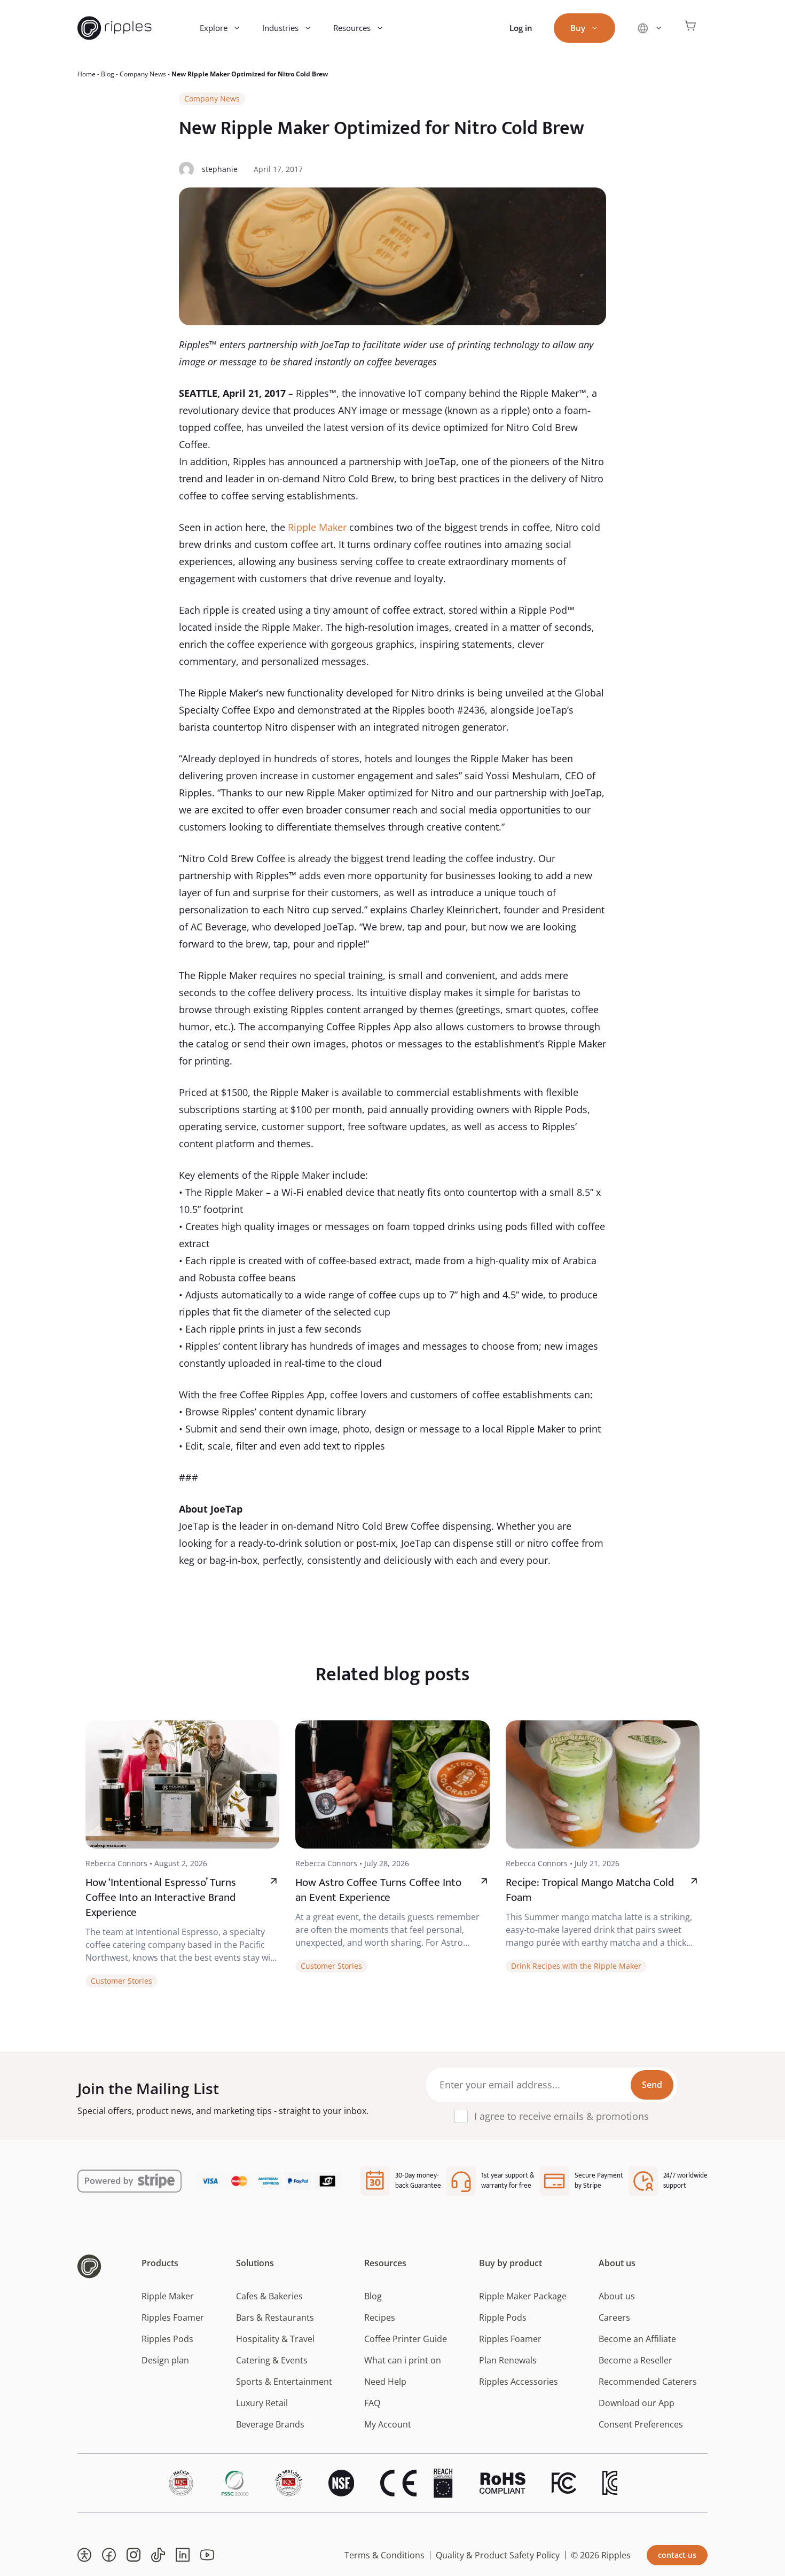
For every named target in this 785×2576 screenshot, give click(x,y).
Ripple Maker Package (523, 2296)
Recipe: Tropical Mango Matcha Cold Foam (590, 1890)
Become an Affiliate (637, 2339)
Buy (578, 28)
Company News (143, 74)
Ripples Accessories (519, 2382)
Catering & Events (272, 2360)
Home (87, 74)
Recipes (380, 2317)
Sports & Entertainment (284, 2382)
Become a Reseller (635, 2360)
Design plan (165, 2360)
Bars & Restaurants (275, 2317)
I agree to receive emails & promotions (562, 2116)
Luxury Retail (262, 2403)
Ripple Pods (503, 2317)
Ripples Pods (167, 2339)
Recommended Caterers (648, 2382)
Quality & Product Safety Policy (498, 2555)
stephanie (220, 169)
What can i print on (403, 2360)
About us (617, 2296)
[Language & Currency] (650, 28)
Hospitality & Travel (275, 2339)
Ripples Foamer (173, 2317)
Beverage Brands (270, 2424)
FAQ (372, 2403)
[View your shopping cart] (690, 28)
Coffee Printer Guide (406, 2339)
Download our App (637, 2403)
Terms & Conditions (384, 2555)
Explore (214, 28)
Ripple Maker (317, 527)
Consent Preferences (641, 2424)
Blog (108, 74)
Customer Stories (121, 1981)
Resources (352, 28)
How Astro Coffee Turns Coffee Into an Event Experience (378, 1890)
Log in (521, 28)
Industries (280, 28)
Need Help (385, 2382)
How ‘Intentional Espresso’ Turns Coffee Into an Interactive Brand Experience (161, 1897)
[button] (84, 2555)
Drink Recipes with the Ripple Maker (576, 1966)
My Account (388, 2424)
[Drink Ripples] (115, 28)
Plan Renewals (508, 2360)
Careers (614, 2317)
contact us (677, 2555)
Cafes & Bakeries (269, 2296)
